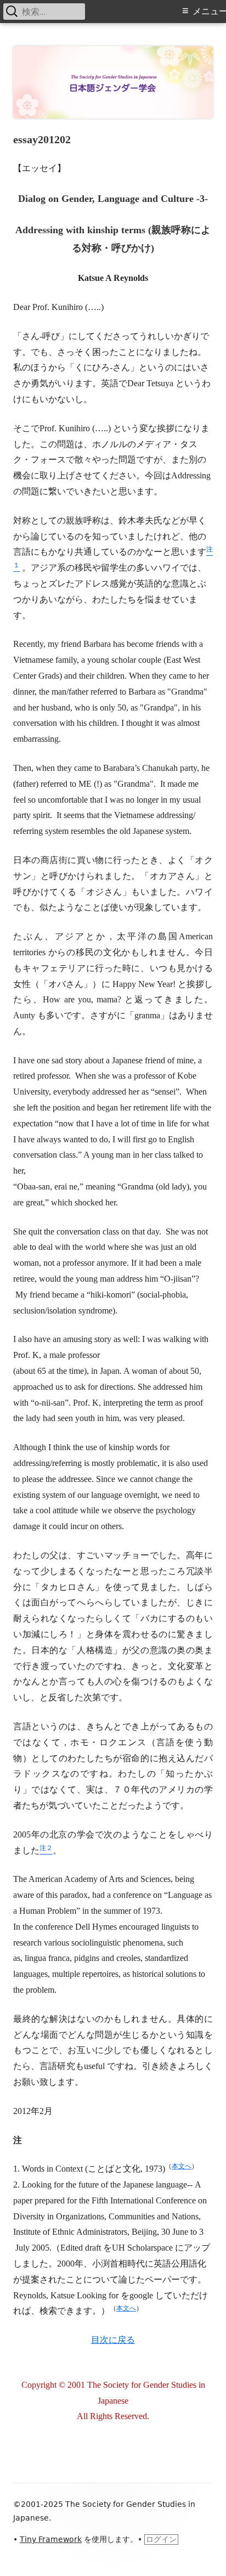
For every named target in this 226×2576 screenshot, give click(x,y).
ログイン (161, 2539)
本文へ (182, 2166)
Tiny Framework (51, 2539)
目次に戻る (113, 2340)
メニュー (209, 11)
